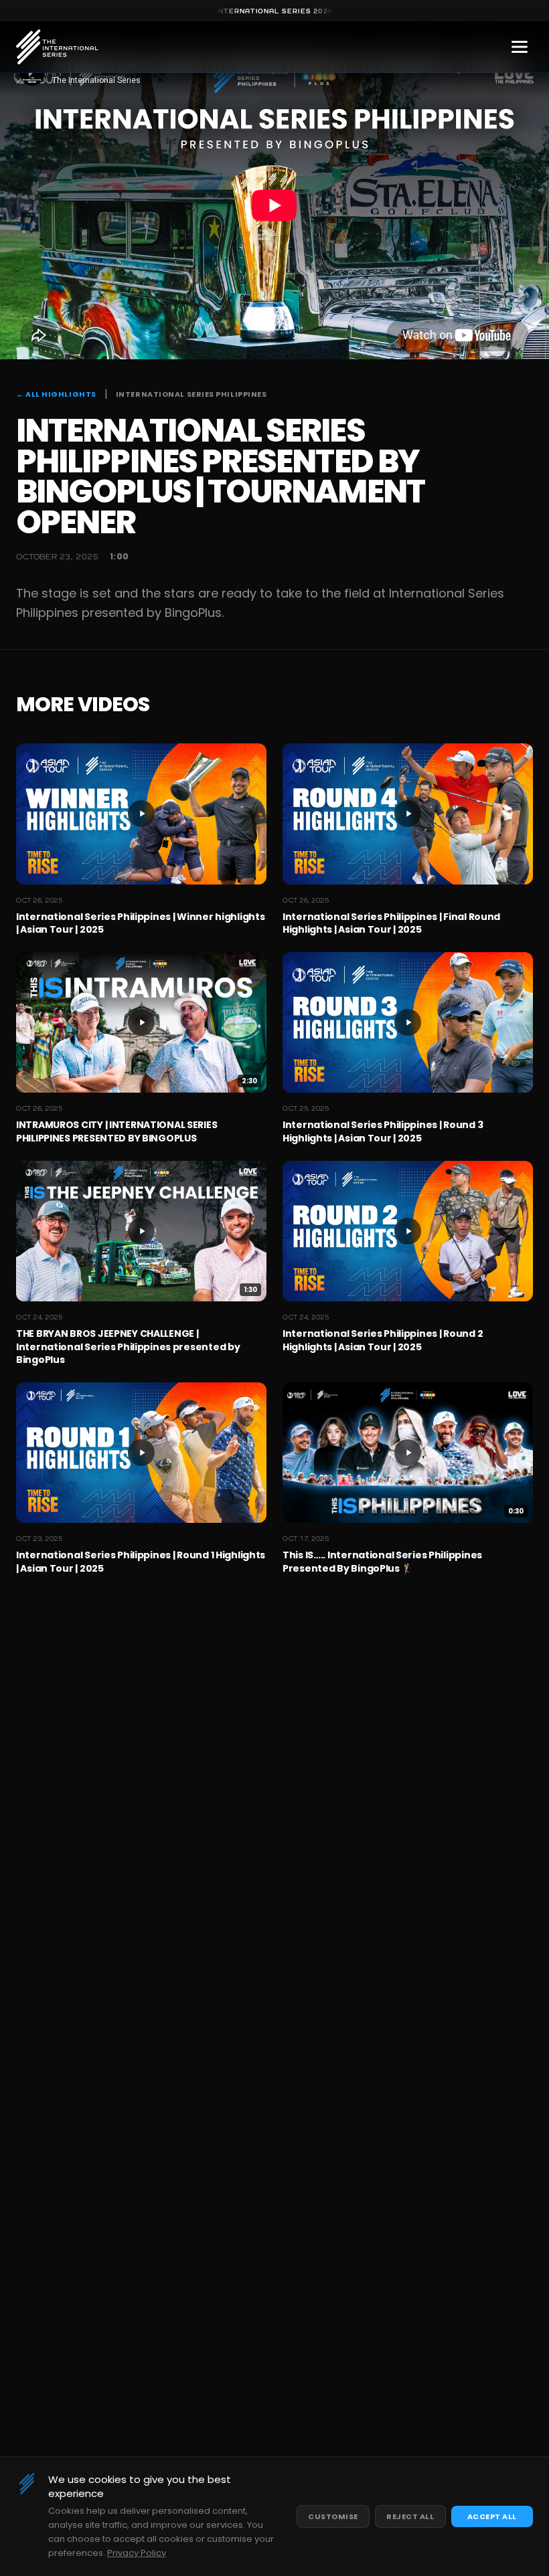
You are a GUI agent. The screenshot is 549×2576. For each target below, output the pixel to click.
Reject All (410, 2516)
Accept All (492, 2516)
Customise (333, 2516)
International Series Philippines (191, 394)
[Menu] (520, 47)
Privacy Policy (137, 2553)
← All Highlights (56, 394)
